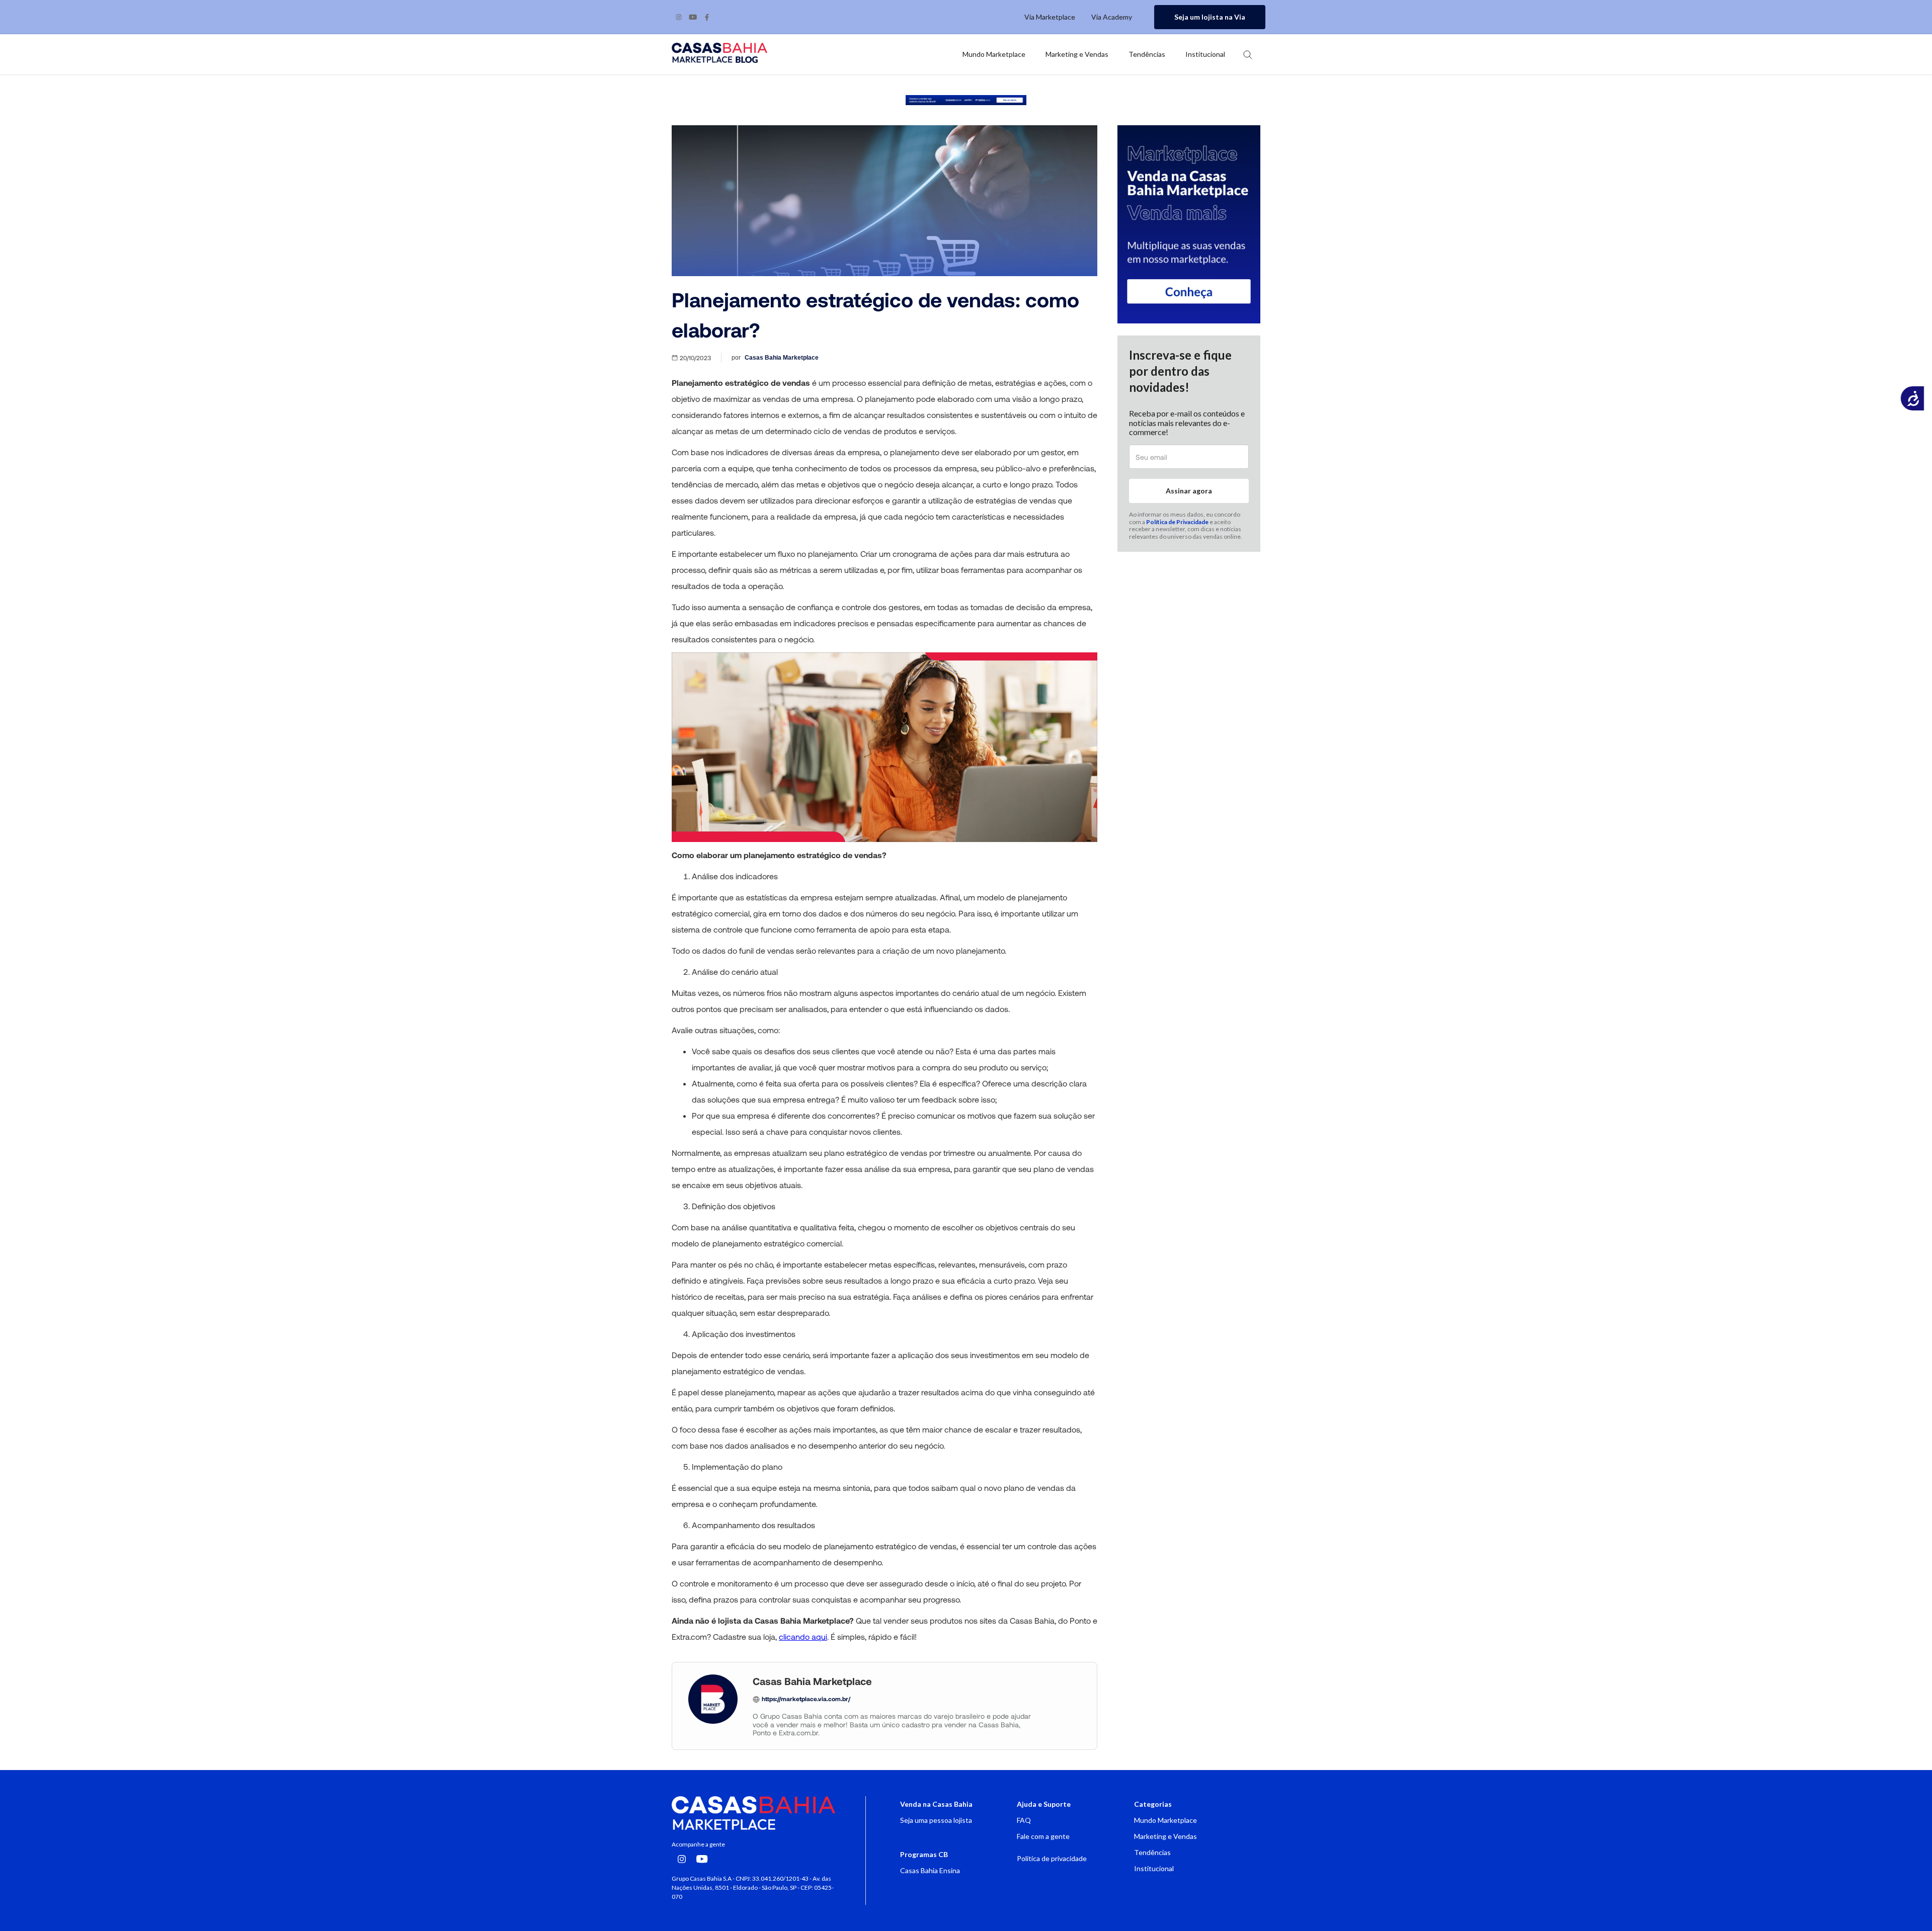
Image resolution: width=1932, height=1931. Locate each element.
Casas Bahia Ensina (930, 1870)
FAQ (1024, 1820)
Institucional (1154, 1868)
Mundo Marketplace (1165, 1820)
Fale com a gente (1043, 1836)
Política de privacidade (1052, 1858)
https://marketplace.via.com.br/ (806, 1699)
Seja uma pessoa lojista (936, 1820)
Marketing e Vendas (1165, 1836)
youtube (693, 17)
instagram (679, 17)
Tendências (1152, 1852)
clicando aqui (803, 1636)
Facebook (707, 17)
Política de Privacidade (1177, 522)
